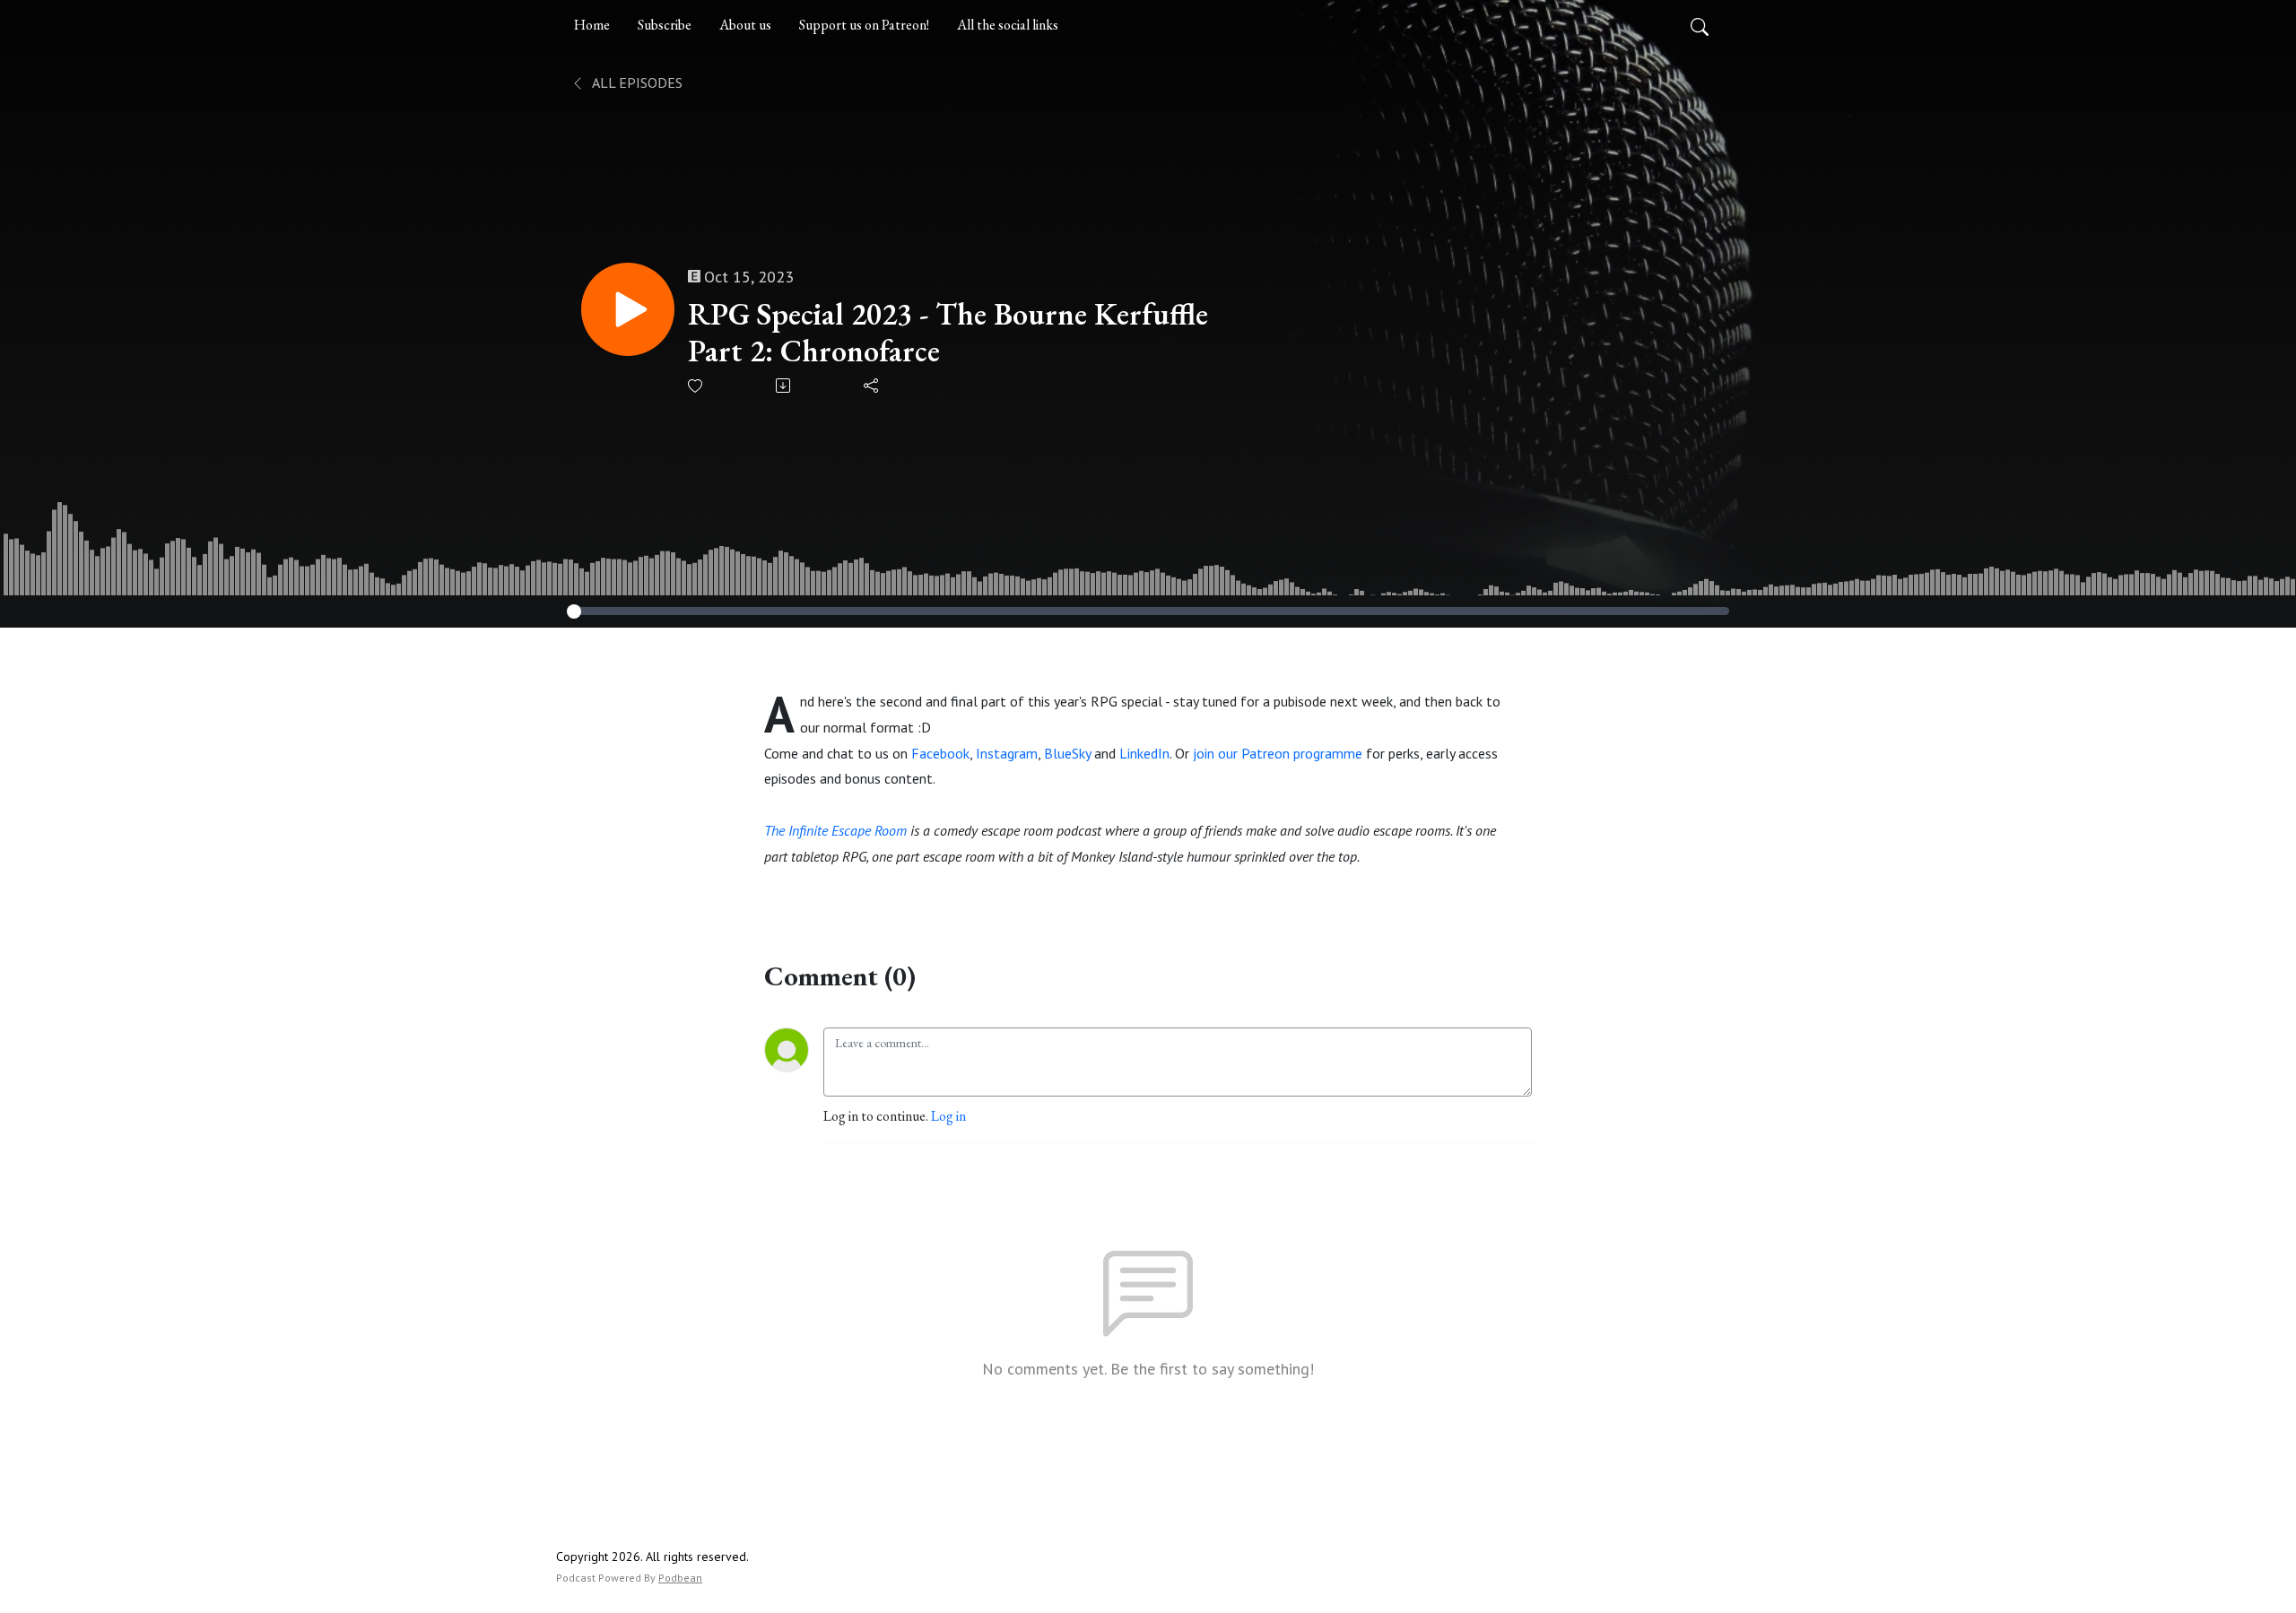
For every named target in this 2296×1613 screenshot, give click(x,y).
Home (592, 25)
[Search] (1700, 25)
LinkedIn (1144, 753)
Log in (948, 1116)
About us (745, 25)
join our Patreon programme (1278, 753)
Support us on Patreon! (864, 25)
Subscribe (665, 25)
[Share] (872, 386)
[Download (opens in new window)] (784, 386)
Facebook (940, 753)
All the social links (1008, 25)
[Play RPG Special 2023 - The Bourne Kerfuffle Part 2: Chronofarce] (628, 309)
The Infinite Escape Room (835, 830)
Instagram (1007, 753)
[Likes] (696, 386)
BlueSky (1067, 753)
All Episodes (636, 82)
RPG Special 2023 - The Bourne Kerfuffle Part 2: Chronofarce (948, 333)
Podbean (680, 1578)
